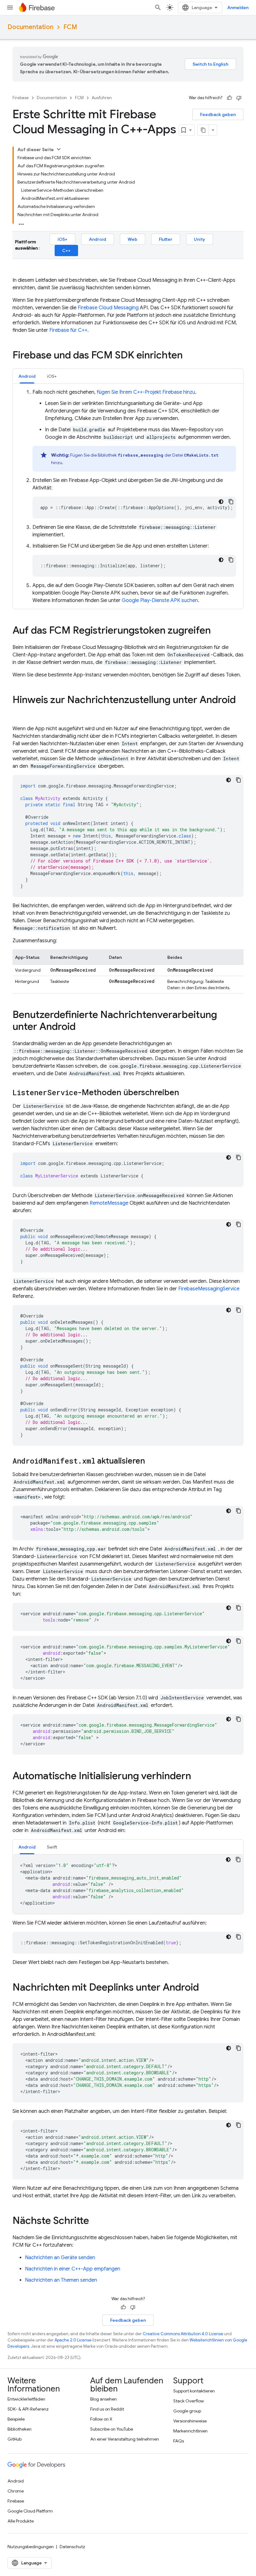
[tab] (27, 376)
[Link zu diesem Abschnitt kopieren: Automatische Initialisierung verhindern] (197, 1777)
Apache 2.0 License (73, 2340)
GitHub (15, 2439)
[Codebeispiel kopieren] (231, 502)
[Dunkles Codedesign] (221, 502)
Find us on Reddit (107, 2409)
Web (133, 239)
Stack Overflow (189, 2401)
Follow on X (101, 2419)
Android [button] (27, 376)
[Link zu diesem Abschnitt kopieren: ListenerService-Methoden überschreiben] (185, 1093)
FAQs (179, 2441)
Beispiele (16, 2419)
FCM (70, 27)
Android (98, 239)
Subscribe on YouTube (112, 2429)
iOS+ (62, 239)
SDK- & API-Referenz (28, 2409)
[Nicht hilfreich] (239, 98)
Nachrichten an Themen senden (61, 2280)
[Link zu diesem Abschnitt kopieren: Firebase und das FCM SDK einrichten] (189, 356)
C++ (66, 251)
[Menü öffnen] (10, 8)
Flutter (166, 239)
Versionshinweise (190, 2421)
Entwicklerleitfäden (26, 2399)
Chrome (16, 2491)
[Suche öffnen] (158, 8)
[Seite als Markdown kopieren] (203, 130)
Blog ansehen (103, 2399)
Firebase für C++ (68, 330)
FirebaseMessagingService (209, 1289)
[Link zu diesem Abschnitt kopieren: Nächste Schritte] (95, 2221)
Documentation (30, 27)
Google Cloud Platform (30, 2511)
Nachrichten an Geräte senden (60, 2258)
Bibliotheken (20, 2429)
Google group (187, 2411)
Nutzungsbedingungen (31, 2547)
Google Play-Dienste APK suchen (160, 600)
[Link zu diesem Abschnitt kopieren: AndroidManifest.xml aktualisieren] (151, 1461)
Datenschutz (72, 2547)
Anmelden (238, 8)
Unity (199, 239)
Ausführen (102, 98)
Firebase (21, 98)
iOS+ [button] (52, 376)
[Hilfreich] (229, 98)
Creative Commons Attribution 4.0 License (183, 2334)
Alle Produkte (21, 2521)
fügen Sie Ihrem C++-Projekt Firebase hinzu (146, 392)
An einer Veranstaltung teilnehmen (125, 2439)
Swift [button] (52, 1847)
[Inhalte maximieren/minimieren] (59, 149)
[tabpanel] (128, 496)
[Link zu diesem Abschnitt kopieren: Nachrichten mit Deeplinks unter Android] (205, 1988)
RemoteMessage (109, 1203)
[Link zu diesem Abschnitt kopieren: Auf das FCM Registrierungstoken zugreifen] (217, 631)
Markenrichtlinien (190, 2431)
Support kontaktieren (194, 2391)
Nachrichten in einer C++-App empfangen (73, 2269)
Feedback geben (218, 114)
